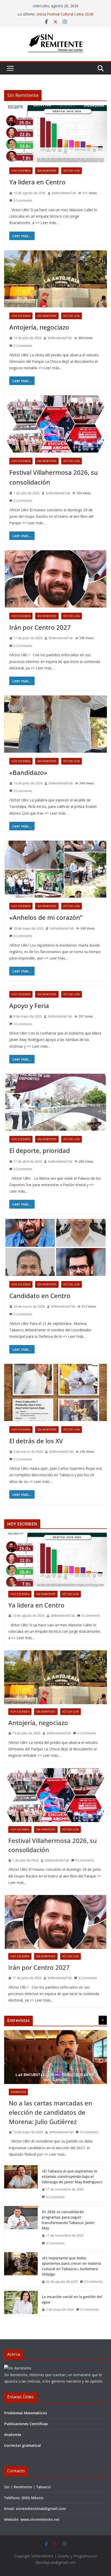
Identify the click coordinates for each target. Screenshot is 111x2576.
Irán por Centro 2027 (40, 627)
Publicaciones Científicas (26, 2424)
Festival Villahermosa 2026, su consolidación (53, 1845)
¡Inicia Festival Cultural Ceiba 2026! (65, 14)
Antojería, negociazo (39, 327)
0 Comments (23, 200)
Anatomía (13, 2435)
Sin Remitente (47, 171)
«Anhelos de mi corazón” (46, 917)
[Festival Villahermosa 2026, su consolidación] (55, 1795)
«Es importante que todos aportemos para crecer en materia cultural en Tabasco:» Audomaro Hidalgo (72, 2266)
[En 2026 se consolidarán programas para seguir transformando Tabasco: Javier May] (21, 2228)
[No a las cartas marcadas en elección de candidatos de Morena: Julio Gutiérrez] (55, 2057)
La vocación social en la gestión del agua (72, 2299)
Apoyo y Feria (29, 1006)
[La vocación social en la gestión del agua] (21, 2303)
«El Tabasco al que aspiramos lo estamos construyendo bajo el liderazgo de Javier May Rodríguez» (72, 2176)
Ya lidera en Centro (38, 182)
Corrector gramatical (22, 2445)
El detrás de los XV (36, 1441)
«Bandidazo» (28, 772)
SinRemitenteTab (64, 193)
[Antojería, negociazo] (55, 1677)
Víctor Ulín (72, 171)
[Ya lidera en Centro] (55, 1560)
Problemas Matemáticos (26, 2413)
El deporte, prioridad (40, 1150)
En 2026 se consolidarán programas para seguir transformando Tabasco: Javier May (68, 2220)
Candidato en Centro (40, 1296)
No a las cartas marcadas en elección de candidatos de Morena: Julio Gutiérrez (50, 2112)
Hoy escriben (21, 171)
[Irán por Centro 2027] (55, 1922)
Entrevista (18, 2092)
